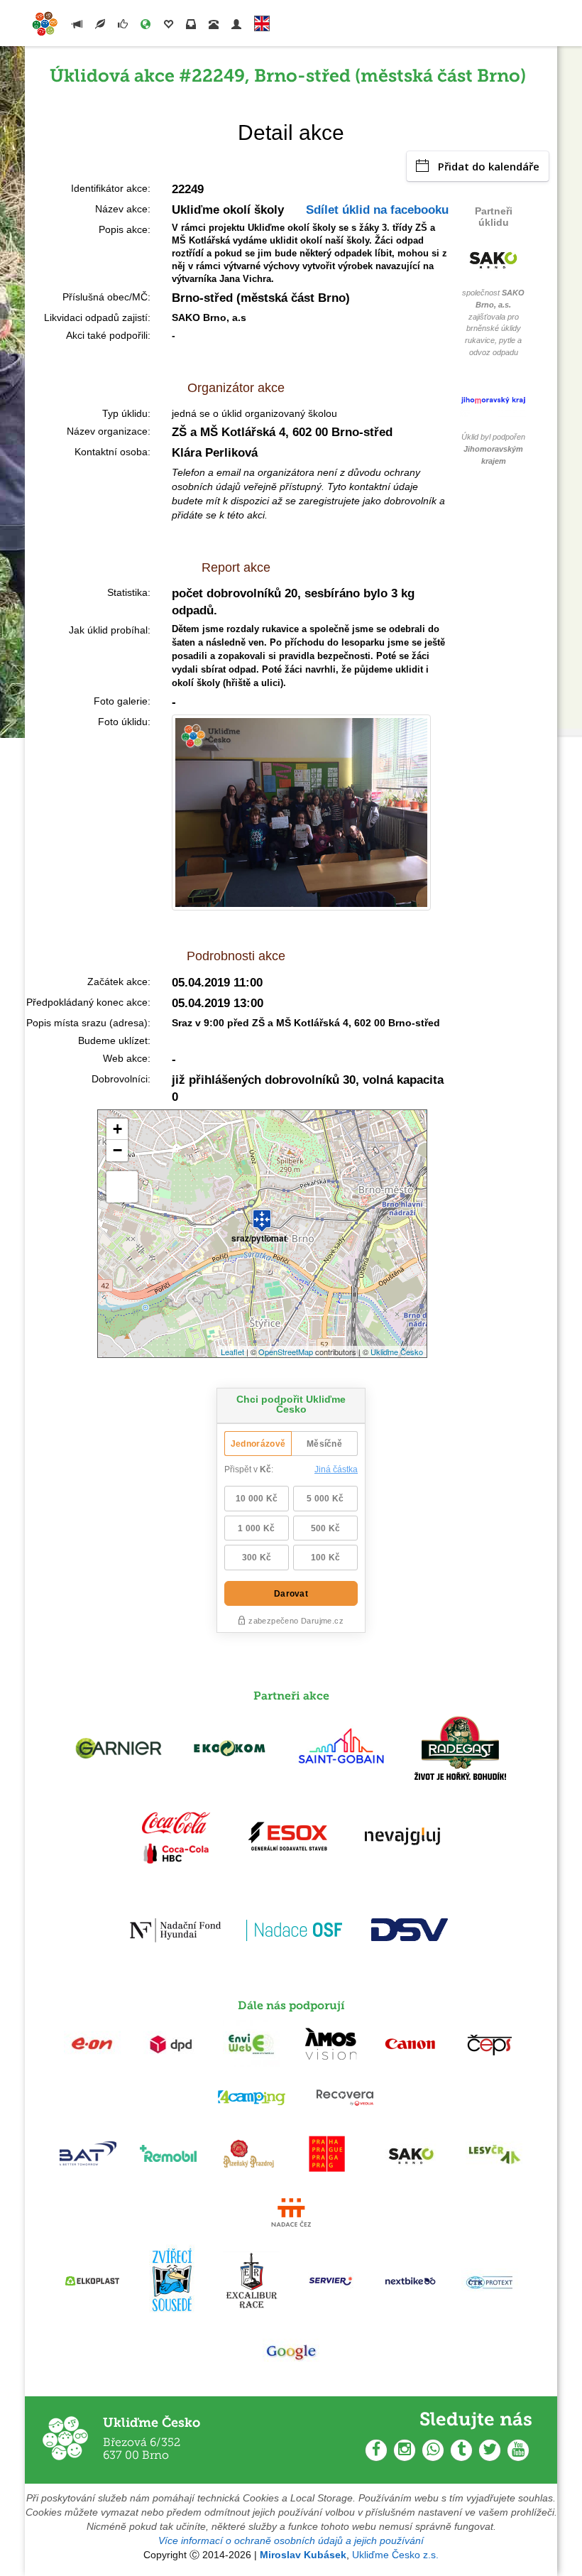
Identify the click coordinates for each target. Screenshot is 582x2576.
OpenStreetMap (286, 1352)
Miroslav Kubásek (303, 2555)
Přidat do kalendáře (489, 166)
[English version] (262, 20)
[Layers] (122, 1187)
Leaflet (232, 1352)
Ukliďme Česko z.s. (395, 2555)
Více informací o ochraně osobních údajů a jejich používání (291, 2540)
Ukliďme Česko (397, 1352)
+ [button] (117, 1129)
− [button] (117, 1150)
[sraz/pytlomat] (262, 1214)
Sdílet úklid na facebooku (377, 210)
